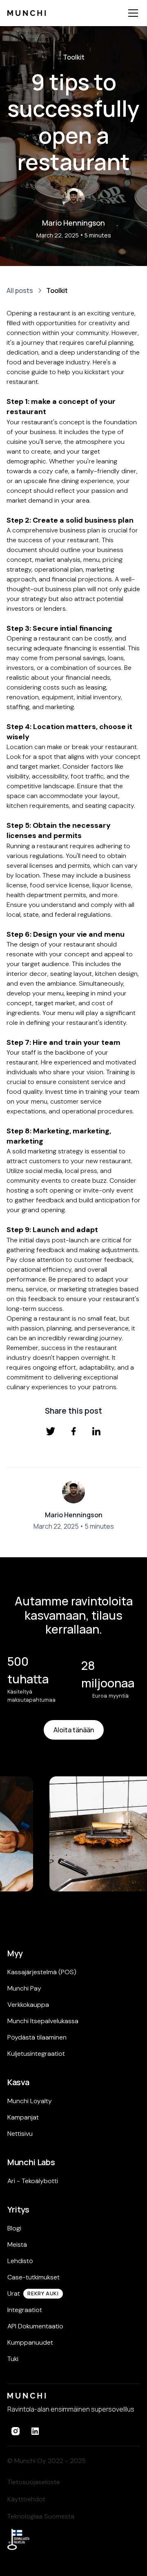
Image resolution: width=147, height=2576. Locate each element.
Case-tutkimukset (33, 2277)
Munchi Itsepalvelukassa (43, 2021)
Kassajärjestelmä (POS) (42, 1972)
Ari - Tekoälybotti (33, 2181)
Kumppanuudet (30, 2342)
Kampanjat (23, 2117)
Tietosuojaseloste (34, 2482)
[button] (131, 13)
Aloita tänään (74, 1730)
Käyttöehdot (26, 2499)
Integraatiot (25, 2310)
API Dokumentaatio (35, 2326)
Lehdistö (20, 2261)
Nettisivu (20, 2134)
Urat (14, 2293)
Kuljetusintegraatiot (36, 2054)
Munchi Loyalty (30, 2101)
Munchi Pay (24, 1988)
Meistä (17, 2245)
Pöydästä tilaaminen (37, 2037)
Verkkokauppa (28, 2005)
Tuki (13, 2359)
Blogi (14, 2228)
